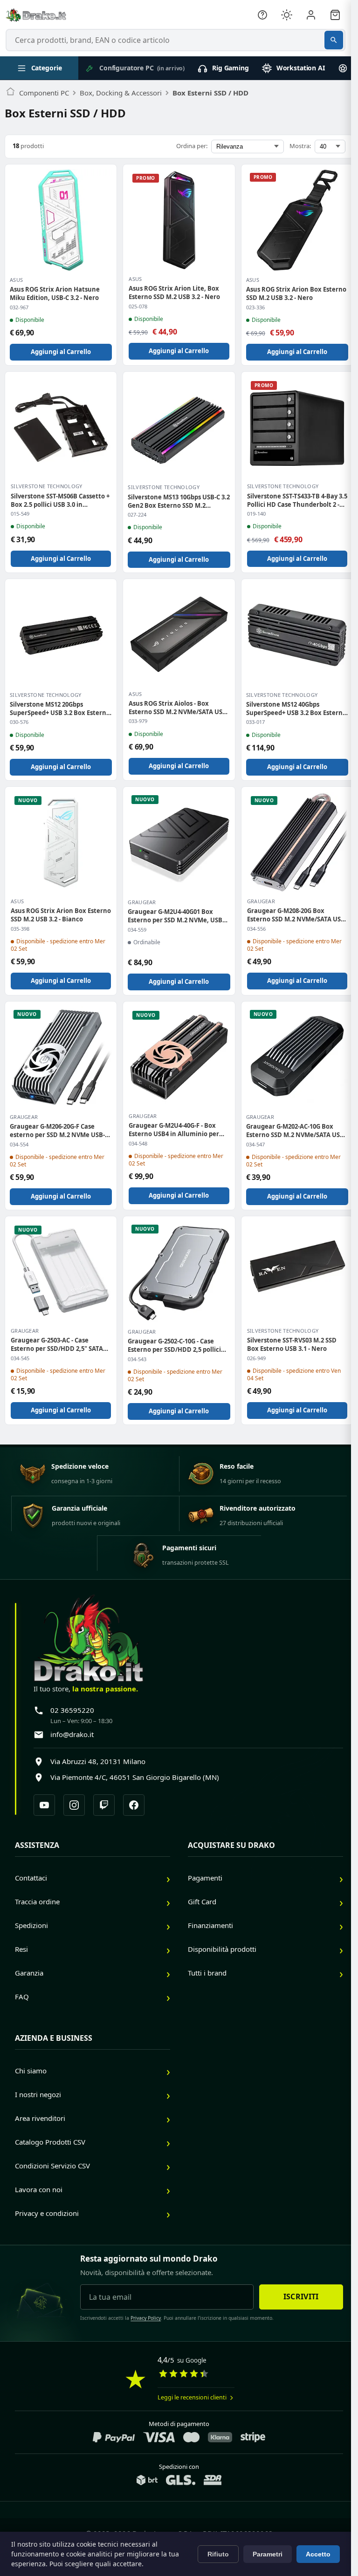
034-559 (137, 930)
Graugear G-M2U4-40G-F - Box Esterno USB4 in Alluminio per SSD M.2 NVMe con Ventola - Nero (174, 1130)
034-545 (20, 1358)
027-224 (137, 515)
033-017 (255, 722)
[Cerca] (334, 40)
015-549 (20, 514)
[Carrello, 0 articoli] (335, 15)
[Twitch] (104, 1805)
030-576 (19, 722)
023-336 (255, 307)
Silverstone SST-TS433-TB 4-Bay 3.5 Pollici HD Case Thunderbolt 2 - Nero (297, 500)
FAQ (22, 1997)
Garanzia (29, 1973)
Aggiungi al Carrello (61, 352)
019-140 (256, 514)
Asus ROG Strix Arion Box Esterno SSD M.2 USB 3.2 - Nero (296, 293)
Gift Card (202, 1901)
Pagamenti (205, 1878)
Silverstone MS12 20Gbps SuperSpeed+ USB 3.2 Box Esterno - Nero (60, 709)
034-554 (19, 1145)
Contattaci (31, 1878)
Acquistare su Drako (231, 1845)
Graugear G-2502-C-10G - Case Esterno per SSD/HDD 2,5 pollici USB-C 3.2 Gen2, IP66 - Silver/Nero (177, 1345)
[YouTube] (44, 1805)
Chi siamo (31, 2071)
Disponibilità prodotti (222, 1949)
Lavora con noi (39, 2189)
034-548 (138, 1144)
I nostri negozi (38, 2094)
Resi (21, 1949)
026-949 (256, 1358)
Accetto (318, 2554)
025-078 (138, 307)
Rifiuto (218, 2554)
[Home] (10, 93)
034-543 (137, 1359)
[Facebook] (134, 1805)
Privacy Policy (146, 2318)
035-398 (20, 929)
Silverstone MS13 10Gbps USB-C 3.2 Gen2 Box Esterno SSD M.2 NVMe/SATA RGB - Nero (179, 501)
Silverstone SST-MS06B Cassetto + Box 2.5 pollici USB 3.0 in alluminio (60, 500)
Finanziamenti (210, 1925)
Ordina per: (192, 146)
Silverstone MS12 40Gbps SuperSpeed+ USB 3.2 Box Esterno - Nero (296, 709)
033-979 (138, 721)
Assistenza (37, 1845)
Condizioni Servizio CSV (52, 2166)
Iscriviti (301, 2297)
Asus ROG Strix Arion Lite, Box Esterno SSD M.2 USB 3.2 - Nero (174, 293)
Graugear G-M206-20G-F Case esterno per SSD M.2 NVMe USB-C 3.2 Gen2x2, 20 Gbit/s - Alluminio (59, 1131)
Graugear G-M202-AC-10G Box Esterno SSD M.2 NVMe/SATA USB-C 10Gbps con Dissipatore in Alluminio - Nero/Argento (296, 1131)
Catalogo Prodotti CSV (50, 2142)
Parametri (268, 2554)
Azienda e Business (54, 2038)
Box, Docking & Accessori (121, 93)
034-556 (256, 929)
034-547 (255, 1145)
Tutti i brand (207, 1973)
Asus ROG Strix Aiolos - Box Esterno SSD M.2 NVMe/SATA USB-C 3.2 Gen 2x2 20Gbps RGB (179, 708)
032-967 (19, 307)
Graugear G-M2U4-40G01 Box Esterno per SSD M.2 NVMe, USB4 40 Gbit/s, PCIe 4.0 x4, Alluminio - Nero (177, 916)
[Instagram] (74, 1805)
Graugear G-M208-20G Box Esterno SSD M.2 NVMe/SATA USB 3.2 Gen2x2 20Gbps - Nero (296, 915)
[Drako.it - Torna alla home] (36, 15)
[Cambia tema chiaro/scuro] (287, 15)
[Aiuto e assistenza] (262, 15)
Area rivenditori (40, 2118)
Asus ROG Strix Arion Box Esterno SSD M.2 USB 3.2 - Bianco (61, 915)
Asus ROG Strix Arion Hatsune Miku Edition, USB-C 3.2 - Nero (55, 293)
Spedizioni (31, 1925)
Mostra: (300, 146)
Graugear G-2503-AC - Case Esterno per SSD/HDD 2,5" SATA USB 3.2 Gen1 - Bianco (57, 1344)
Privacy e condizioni (47, 2213)
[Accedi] (311, 15)
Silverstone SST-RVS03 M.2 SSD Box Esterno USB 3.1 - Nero (292, 1344)
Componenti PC (44, 93)
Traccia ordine (37, 1901)
